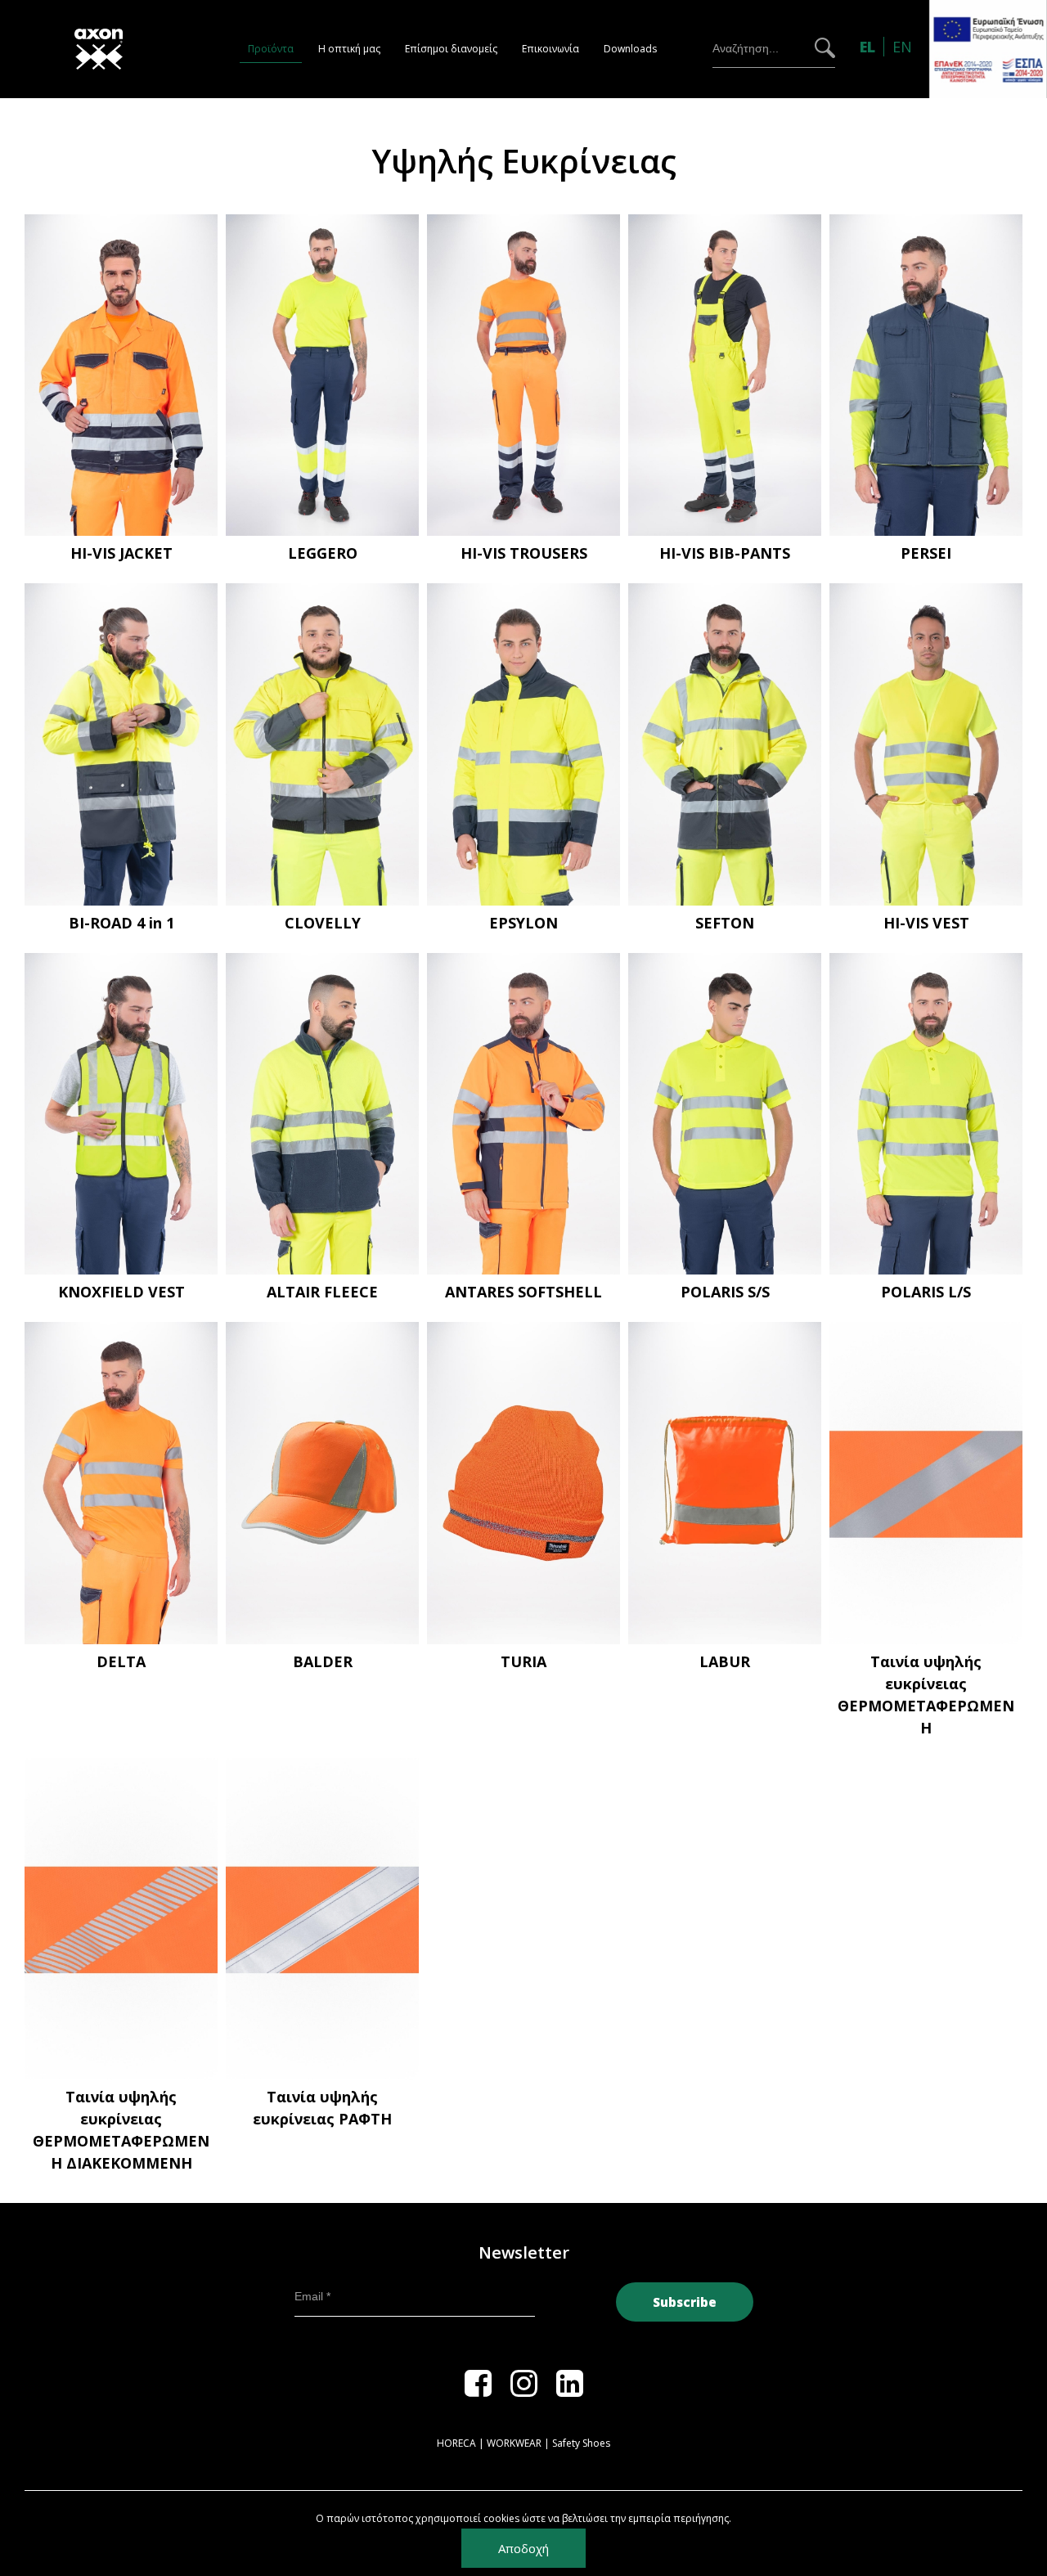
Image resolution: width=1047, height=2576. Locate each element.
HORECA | (461, 2443)
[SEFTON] (725, 744)
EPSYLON (523, 923)
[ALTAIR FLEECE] (322, 1114)
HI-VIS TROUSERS (524, 553)
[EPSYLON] (523, 744)
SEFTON (725, 923)
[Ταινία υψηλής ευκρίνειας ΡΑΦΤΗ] (322, 1919)
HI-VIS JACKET (121, 553)
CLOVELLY (323, 923)
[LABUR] (725, 1483)
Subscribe (685, 2302)
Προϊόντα (271, 49)
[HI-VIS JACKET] (121, 375)
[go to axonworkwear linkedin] (570, 2391)
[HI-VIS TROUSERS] (523, 375)
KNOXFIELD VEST (121, 1292)
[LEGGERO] (322, 375)
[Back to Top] (1007, 2497)
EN (902, 47)
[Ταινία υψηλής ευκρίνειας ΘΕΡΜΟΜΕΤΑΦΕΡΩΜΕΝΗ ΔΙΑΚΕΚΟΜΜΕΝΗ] (121, 1919)
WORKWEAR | (518, 2443)
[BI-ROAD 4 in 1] (121, 744)
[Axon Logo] (118, 49)
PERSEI (926, 553)
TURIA (523, 1661)
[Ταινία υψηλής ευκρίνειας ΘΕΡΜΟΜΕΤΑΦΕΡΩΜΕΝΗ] (926, 1483)
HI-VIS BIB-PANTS (725, 553)
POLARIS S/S (725, 1292)
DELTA (121, 1661)
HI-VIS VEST (926, 923)
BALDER (323, 1661)
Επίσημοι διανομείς (451, 49)
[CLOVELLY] (322, 744)
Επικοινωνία (550, 49)
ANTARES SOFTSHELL (523, 1292)
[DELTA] (121, 1483)
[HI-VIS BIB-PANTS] (725, 375)
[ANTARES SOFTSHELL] (523, 1114)
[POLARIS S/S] (725, 1114)
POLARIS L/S (926, 1292)
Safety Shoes (581, 2443)
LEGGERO (323, 553)
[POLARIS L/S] (926, 1114)
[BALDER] (322, 1483)
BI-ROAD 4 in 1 (121, 923)
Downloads (630, 49)
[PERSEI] (926, 375)
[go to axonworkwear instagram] (524, 2391)
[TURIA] (523, 1483)
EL (870, 47)
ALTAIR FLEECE (322, 1292)
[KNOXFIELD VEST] (121, 1114)
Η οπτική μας (349, 49)
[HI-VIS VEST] (926, 744)
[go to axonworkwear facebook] (478, 2391)
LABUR (725, 1661)
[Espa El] (988, 48)
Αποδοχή (523, 2548)
